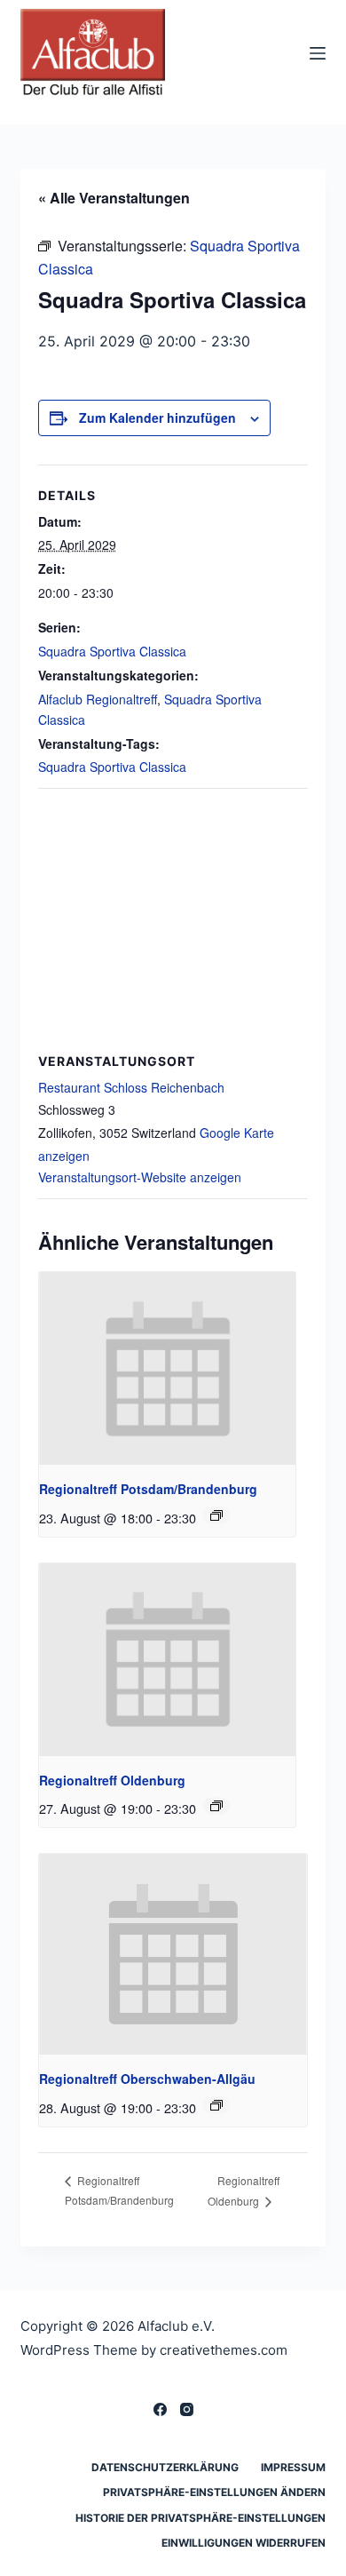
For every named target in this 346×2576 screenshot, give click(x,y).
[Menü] (318, 53)
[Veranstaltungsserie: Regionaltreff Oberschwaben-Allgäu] (216, 2105)
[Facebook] (160, 2409)
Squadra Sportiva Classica (112, 651)
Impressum (293, 2467)
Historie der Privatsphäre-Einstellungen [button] (201, 2518)
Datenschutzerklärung (165, 2467)
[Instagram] (187, 2409)
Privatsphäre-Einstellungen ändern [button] (214, 2492)
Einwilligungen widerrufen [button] (244, 2543)
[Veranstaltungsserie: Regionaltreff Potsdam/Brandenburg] (216, 1515)
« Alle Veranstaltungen (114, 198)
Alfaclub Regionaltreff (98, 699)
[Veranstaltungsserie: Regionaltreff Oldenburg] (216, 1806)
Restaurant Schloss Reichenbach (131, 1087)
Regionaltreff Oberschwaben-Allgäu (147, 2079)
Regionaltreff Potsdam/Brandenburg (148, 1489)
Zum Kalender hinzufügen (157, 417)
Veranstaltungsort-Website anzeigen (140, 1177)
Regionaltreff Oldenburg (112, 1780)
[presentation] (167, 1368)
